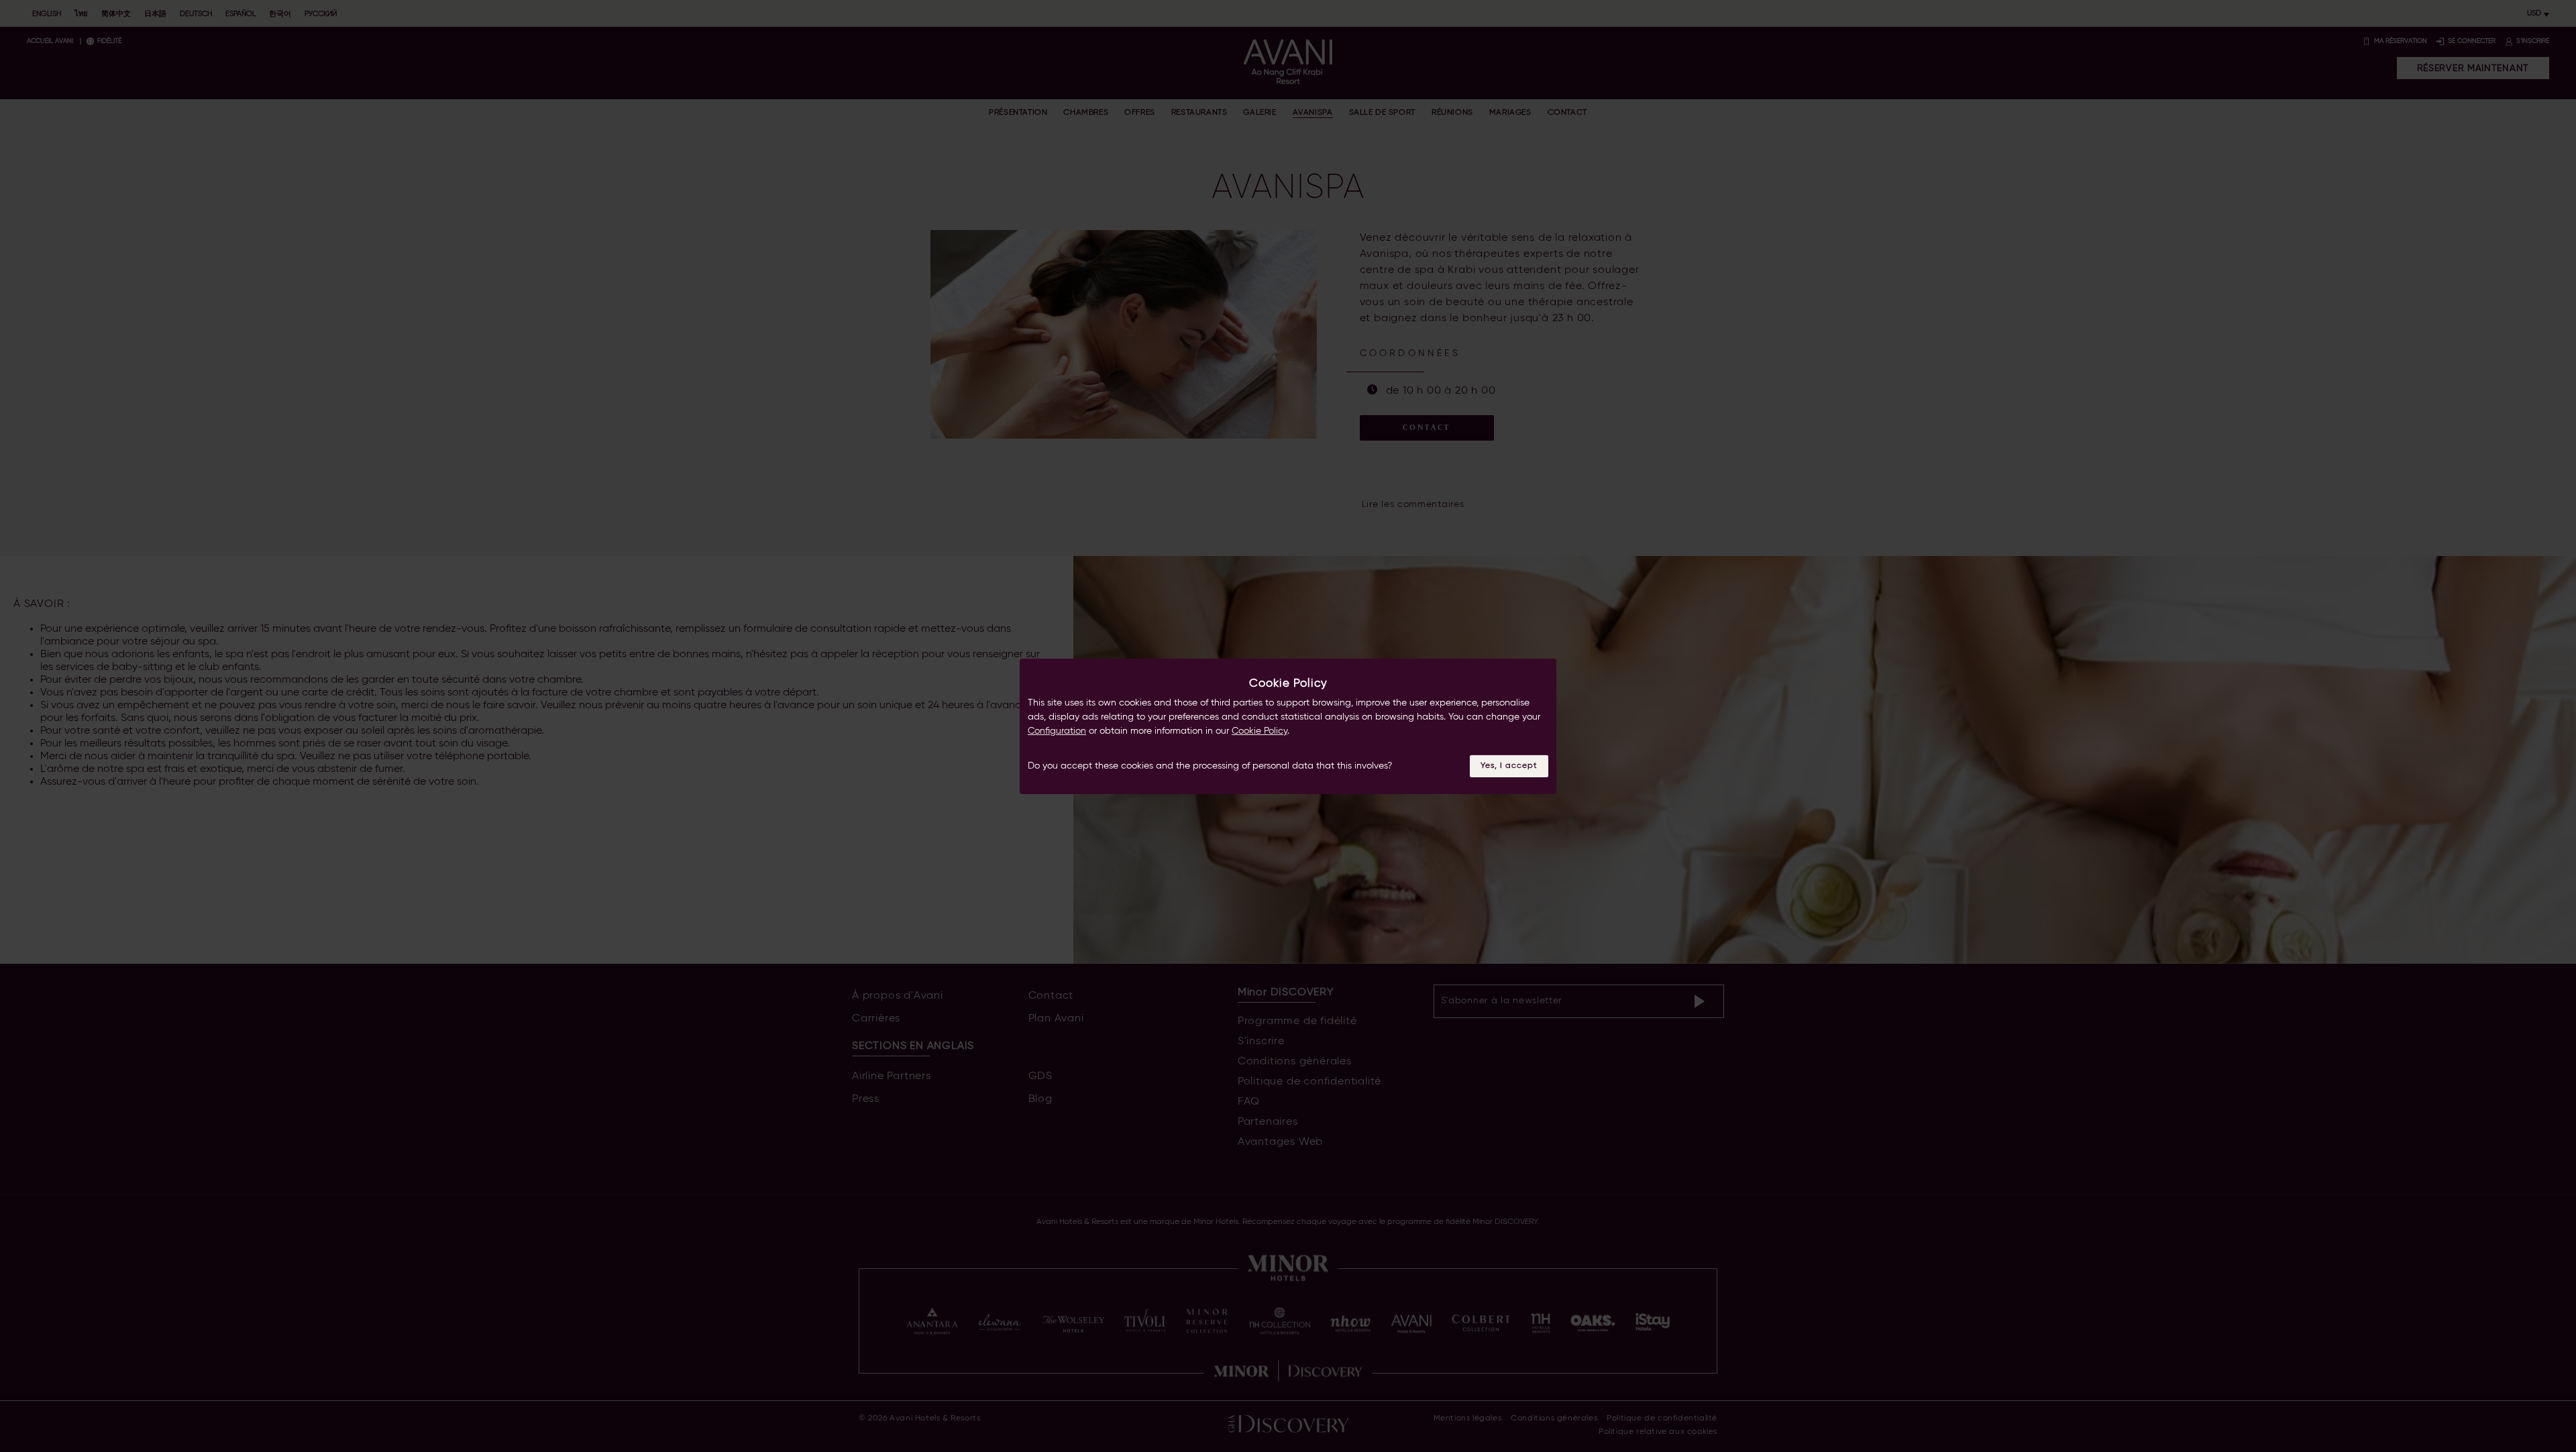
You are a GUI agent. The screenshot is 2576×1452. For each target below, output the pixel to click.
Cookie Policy (1259, 731)
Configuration (1057, 731)
